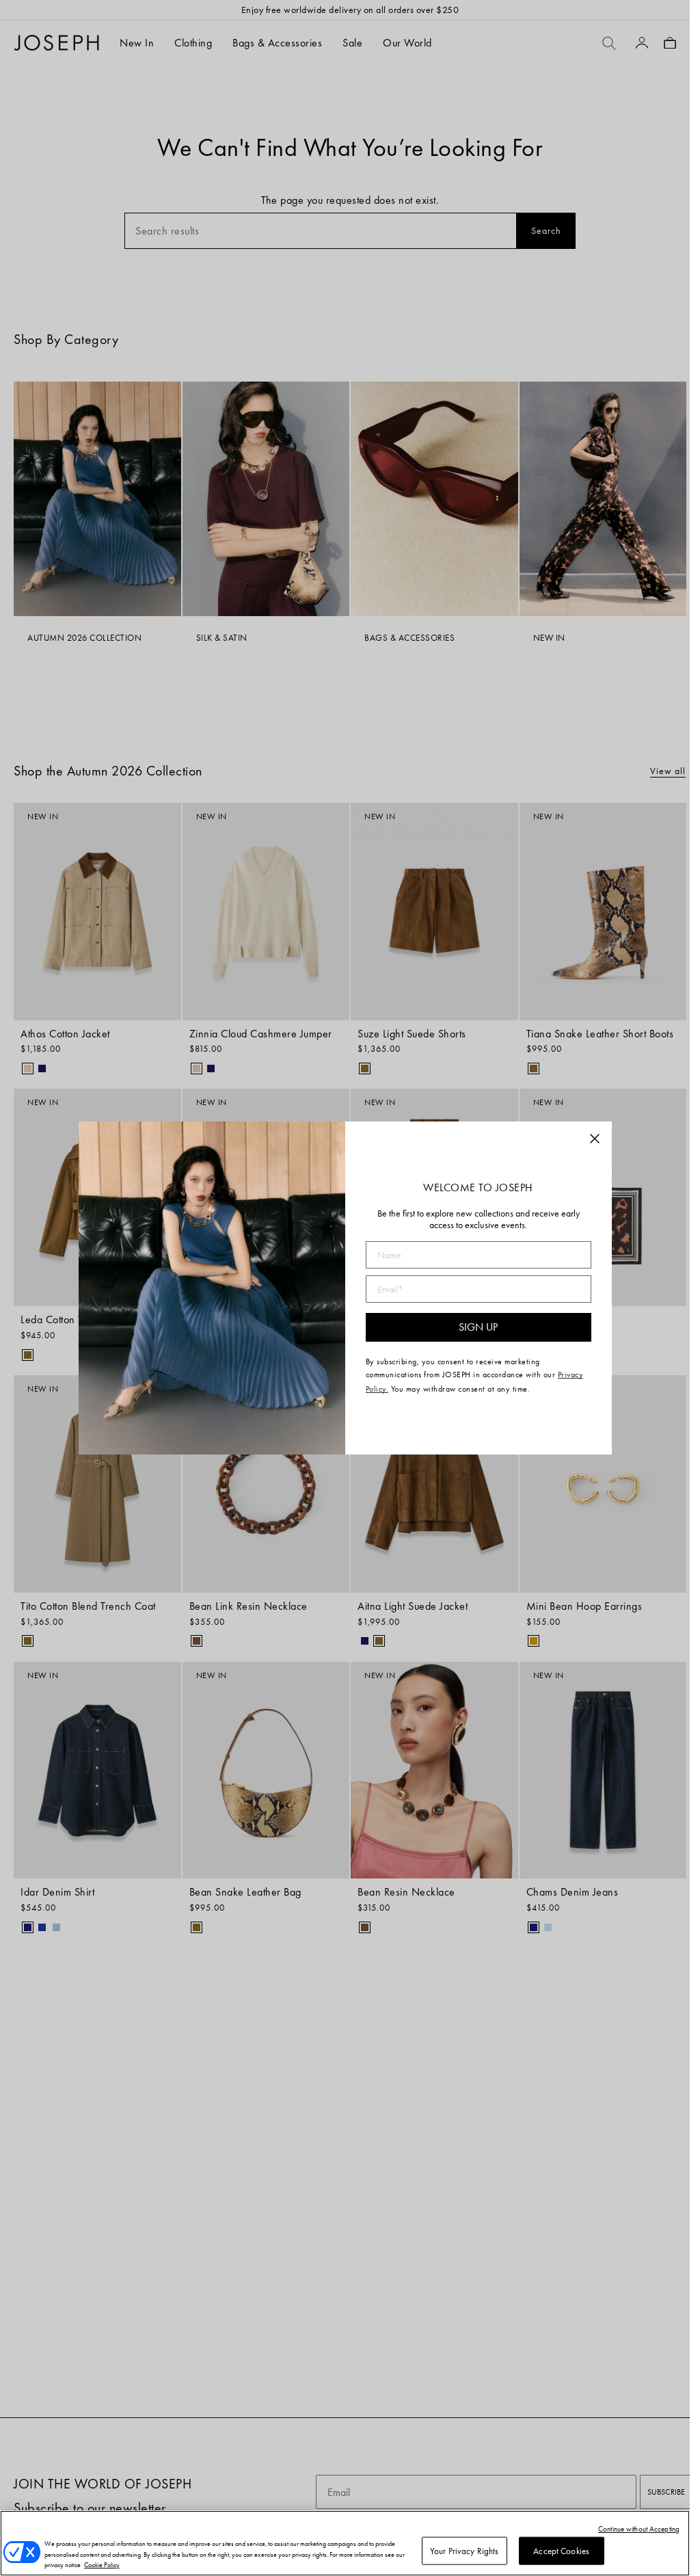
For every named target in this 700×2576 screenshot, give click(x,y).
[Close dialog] (595, 1139)
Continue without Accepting (639, 2529)
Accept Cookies (561, 2550)
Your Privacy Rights (464, 2550)
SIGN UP (478, 1327)
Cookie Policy (102, 2565)
